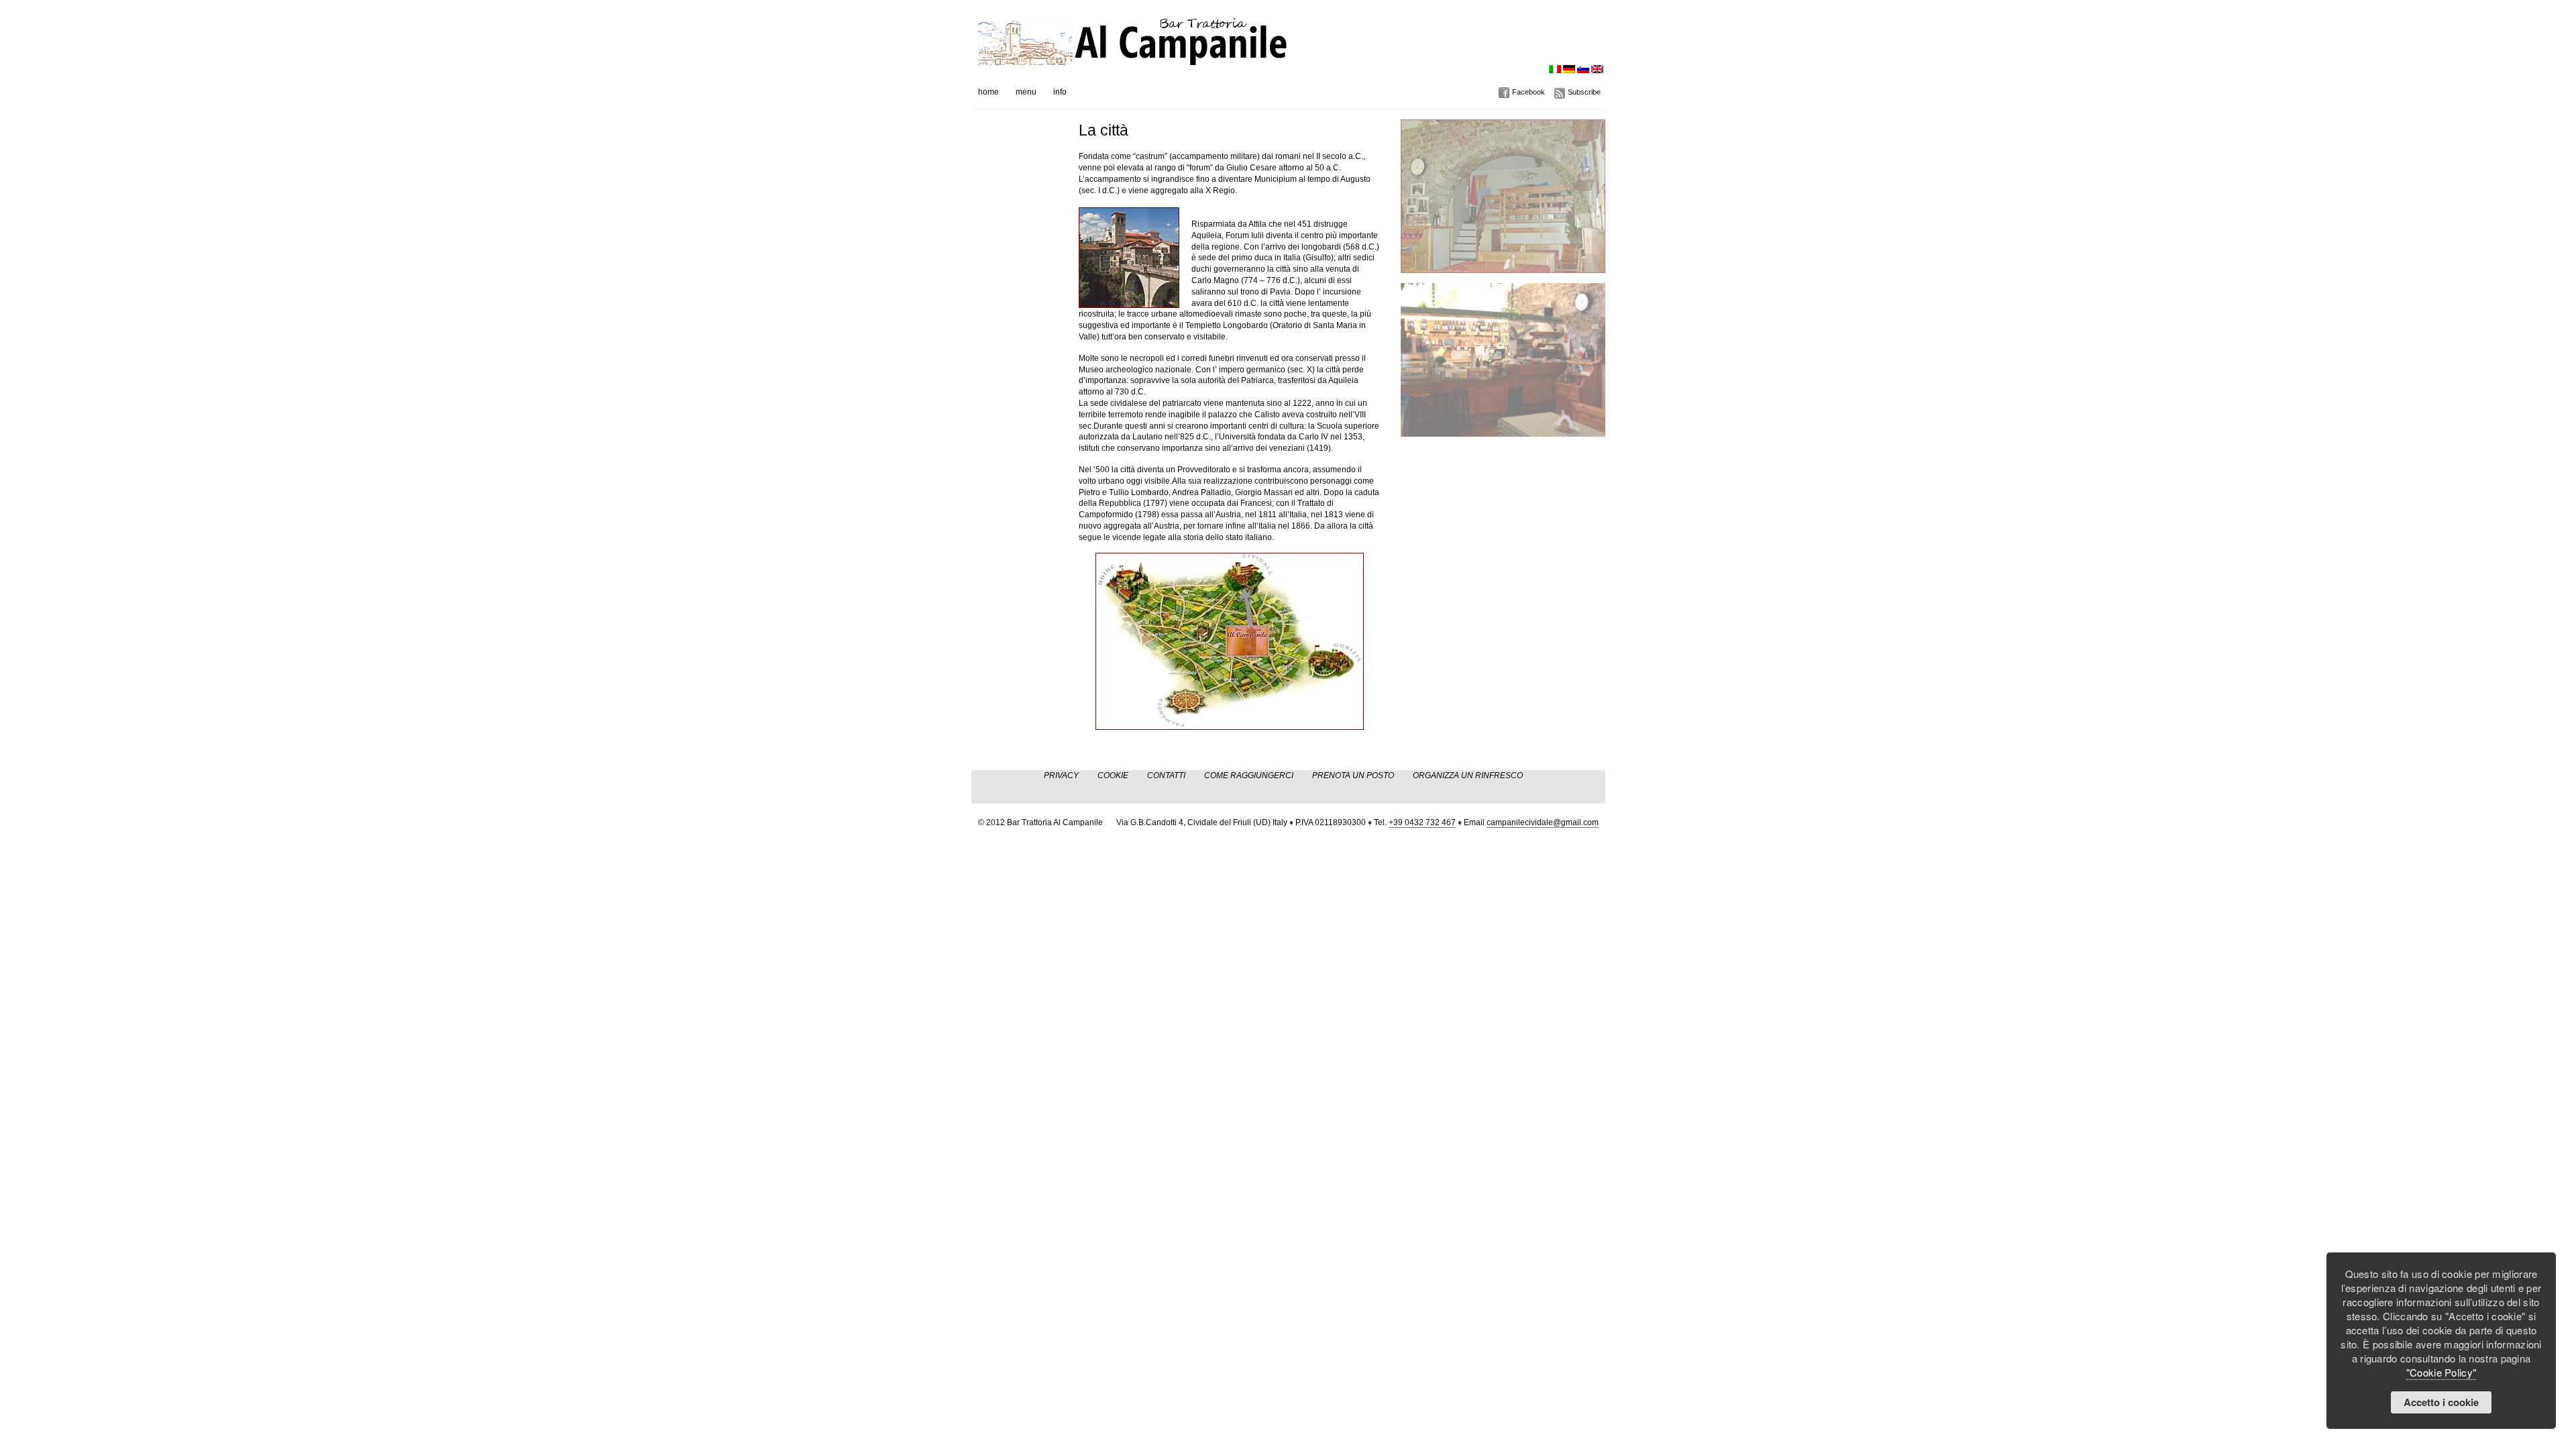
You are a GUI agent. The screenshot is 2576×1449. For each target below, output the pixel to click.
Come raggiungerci (1249, 775)
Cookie (1113, 775)
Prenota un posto (1353, 775)
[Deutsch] (1569, 69)
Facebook (1528, 92)
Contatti (1166, 775)
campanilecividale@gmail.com (1543, 822)
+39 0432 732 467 (1422, 822)
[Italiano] (1555, 69)
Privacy (1061, 775)
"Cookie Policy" (2441, 1372)
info (1060, 92)
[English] (1597, 69)
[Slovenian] (1583, 69)
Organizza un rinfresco (1468, 775)
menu (1026, 92)
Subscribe (1584, 92)
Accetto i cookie (2441, 1402)
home (988, 92)
